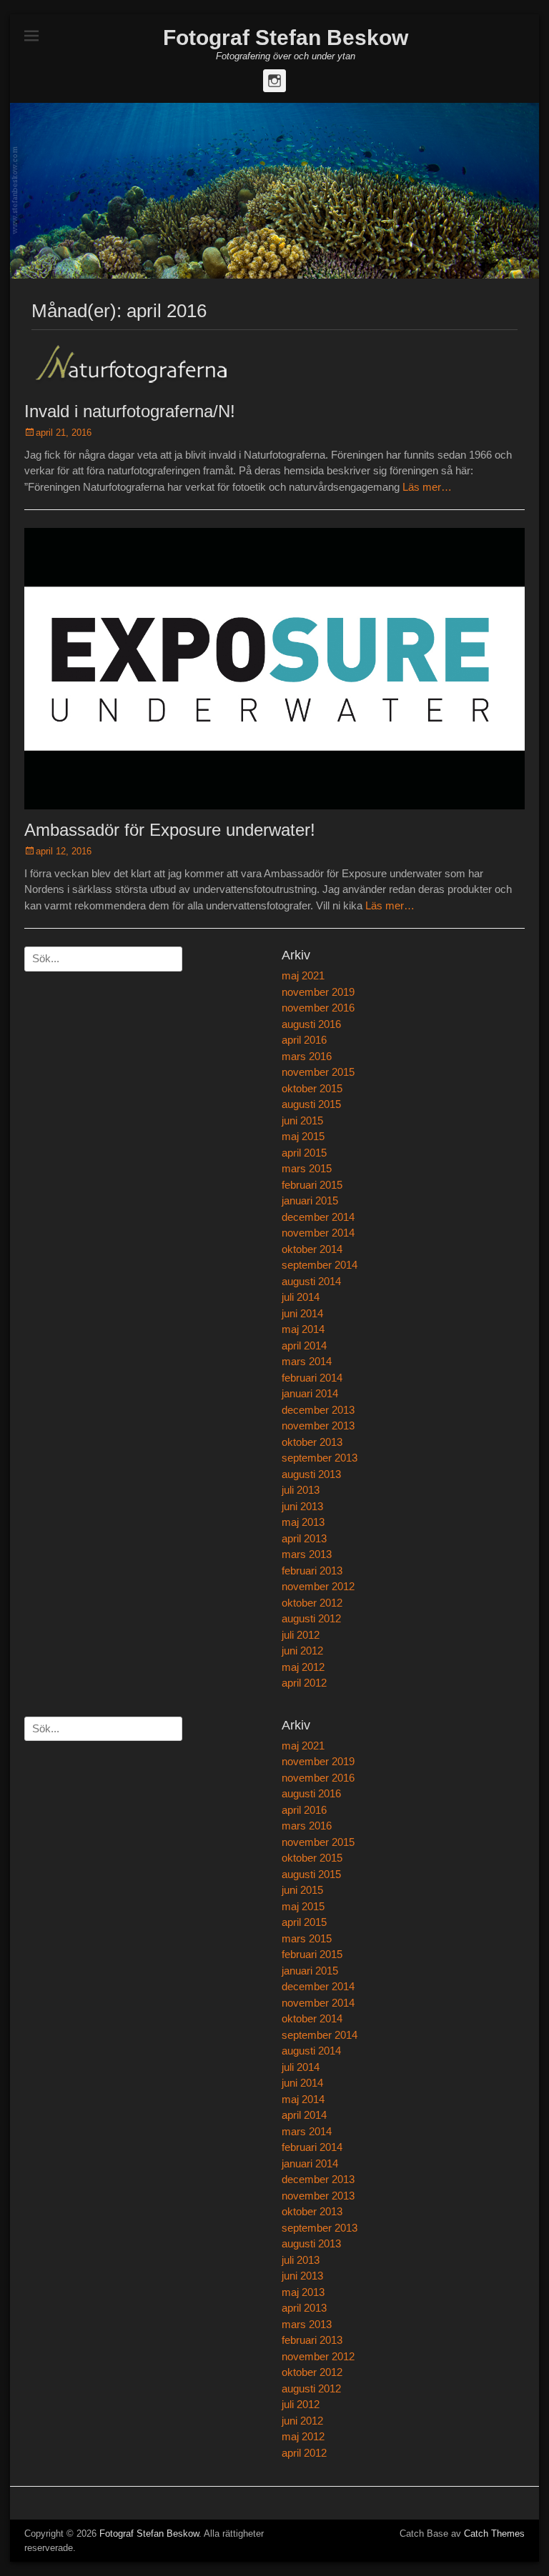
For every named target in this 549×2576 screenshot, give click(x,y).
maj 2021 (303, 975)
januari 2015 (310, 1200)
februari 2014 (312, 1378)
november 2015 (318, 1072)
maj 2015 (303, 1136)
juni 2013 (302, 1506)
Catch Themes (494, 2533)
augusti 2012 (311, 1618)
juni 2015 (302, 1120)
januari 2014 (310, 1393)
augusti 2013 (311, 1474)
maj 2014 (303, 1329)
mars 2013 (307, 1554)
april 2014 (304, 1346)
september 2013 (320, 1458)
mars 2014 (307, 1361)
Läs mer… (427, 487)
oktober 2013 (312, 1442)
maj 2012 (303, 1667)
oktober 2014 (312, 1249)
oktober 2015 (312, 1088)
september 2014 (320, 1265)
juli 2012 (301, 1635)
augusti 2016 (311, 1024)
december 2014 (318, 1217)
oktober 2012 (312, 1603)
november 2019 (318, 992)
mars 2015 (307, 1168)
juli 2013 (301, 1490)
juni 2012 (302, 1651)
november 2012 (318, 1586)
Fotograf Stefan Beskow (286, 38)
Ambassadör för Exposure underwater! (170, 830)
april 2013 (304, 1538)
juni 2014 (302, 1313)
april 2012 (304, 1683)
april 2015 (304, 1153)
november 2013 (318, 1426)
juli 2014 (301, 1297)
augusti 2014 (311, 1281)
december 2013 (318, 1410)
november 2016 (318, 1008)
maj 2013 (303, 1522)
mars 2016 (307, 1056)
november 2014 (318, 1233)
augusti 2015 (311, 1104)
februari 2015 (312, 1185)
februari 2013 (312, 1571)
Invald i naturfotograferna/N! (130, 411)
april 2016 (304, 1040)
